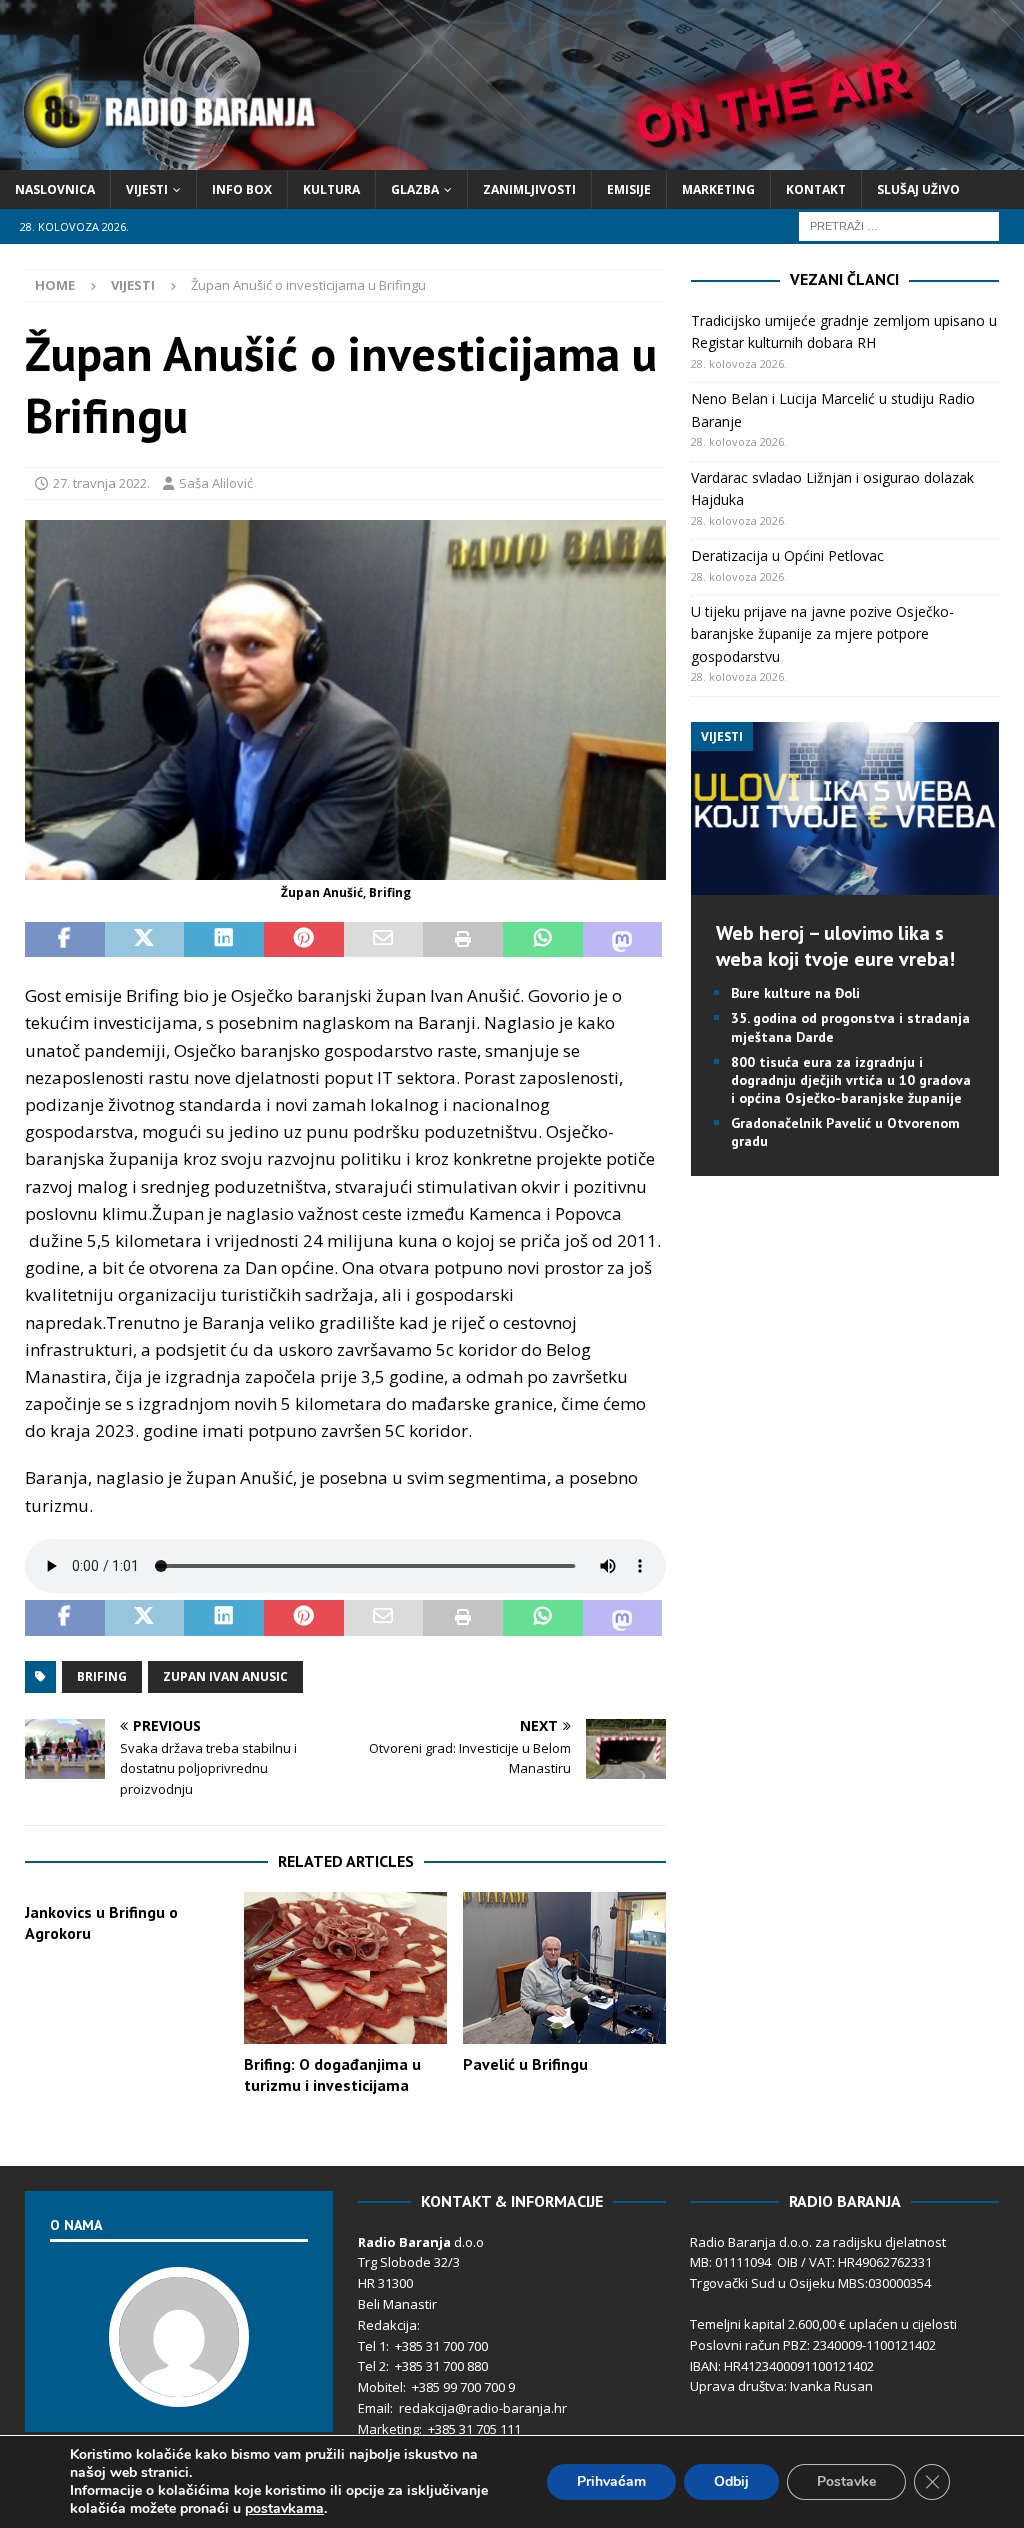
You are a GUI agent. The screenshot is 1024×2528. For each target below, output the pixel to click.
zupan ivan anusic (225, 1676)
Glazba (415, 189)
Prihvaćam (611, 2481)
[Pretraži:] (899, 224)
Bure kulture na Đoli (795, 993)
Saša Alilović (216, 483)
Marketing (718, 189)
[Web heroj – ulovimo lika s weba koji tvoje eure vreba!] (845, 883)
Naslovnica (55, 189)
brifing (102, 1676)
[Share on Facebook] (65, 940)
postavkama (284, 2509)
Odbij (731, 2481)
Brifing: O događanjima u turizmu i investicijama (332, 2074)
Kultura (331, 189)
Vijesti (147, 189)
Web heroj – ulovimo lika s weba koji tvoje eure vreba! (835, 946)
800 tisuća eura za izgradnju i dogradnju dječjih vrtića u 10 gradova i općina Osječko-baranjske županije (851, 1080)
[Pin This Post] (304, 940)
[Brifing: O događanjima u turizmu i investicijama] (345, 1968)
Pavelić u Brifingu (525, 2064)
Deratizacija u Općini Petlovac (787, 555)
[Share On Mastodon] (623, 940)
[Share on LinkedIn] (224, 940)
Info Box (242, 189)
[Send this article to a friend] (384, 940)
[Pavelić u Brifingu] (564, 1968)
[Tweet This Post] (145, 940)
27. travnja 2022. (101, 483)
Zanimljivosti (529, 189)
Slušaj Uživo (918, 189)
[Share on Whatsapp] (543, 940)
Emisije (629, 189)
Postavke (846, 2481)
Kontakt (816, 189)
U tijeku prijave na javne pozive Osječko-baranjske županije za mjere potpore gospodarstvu (822, 634)
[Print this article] (463, 940)
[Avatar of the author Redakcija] (179, 2386)
